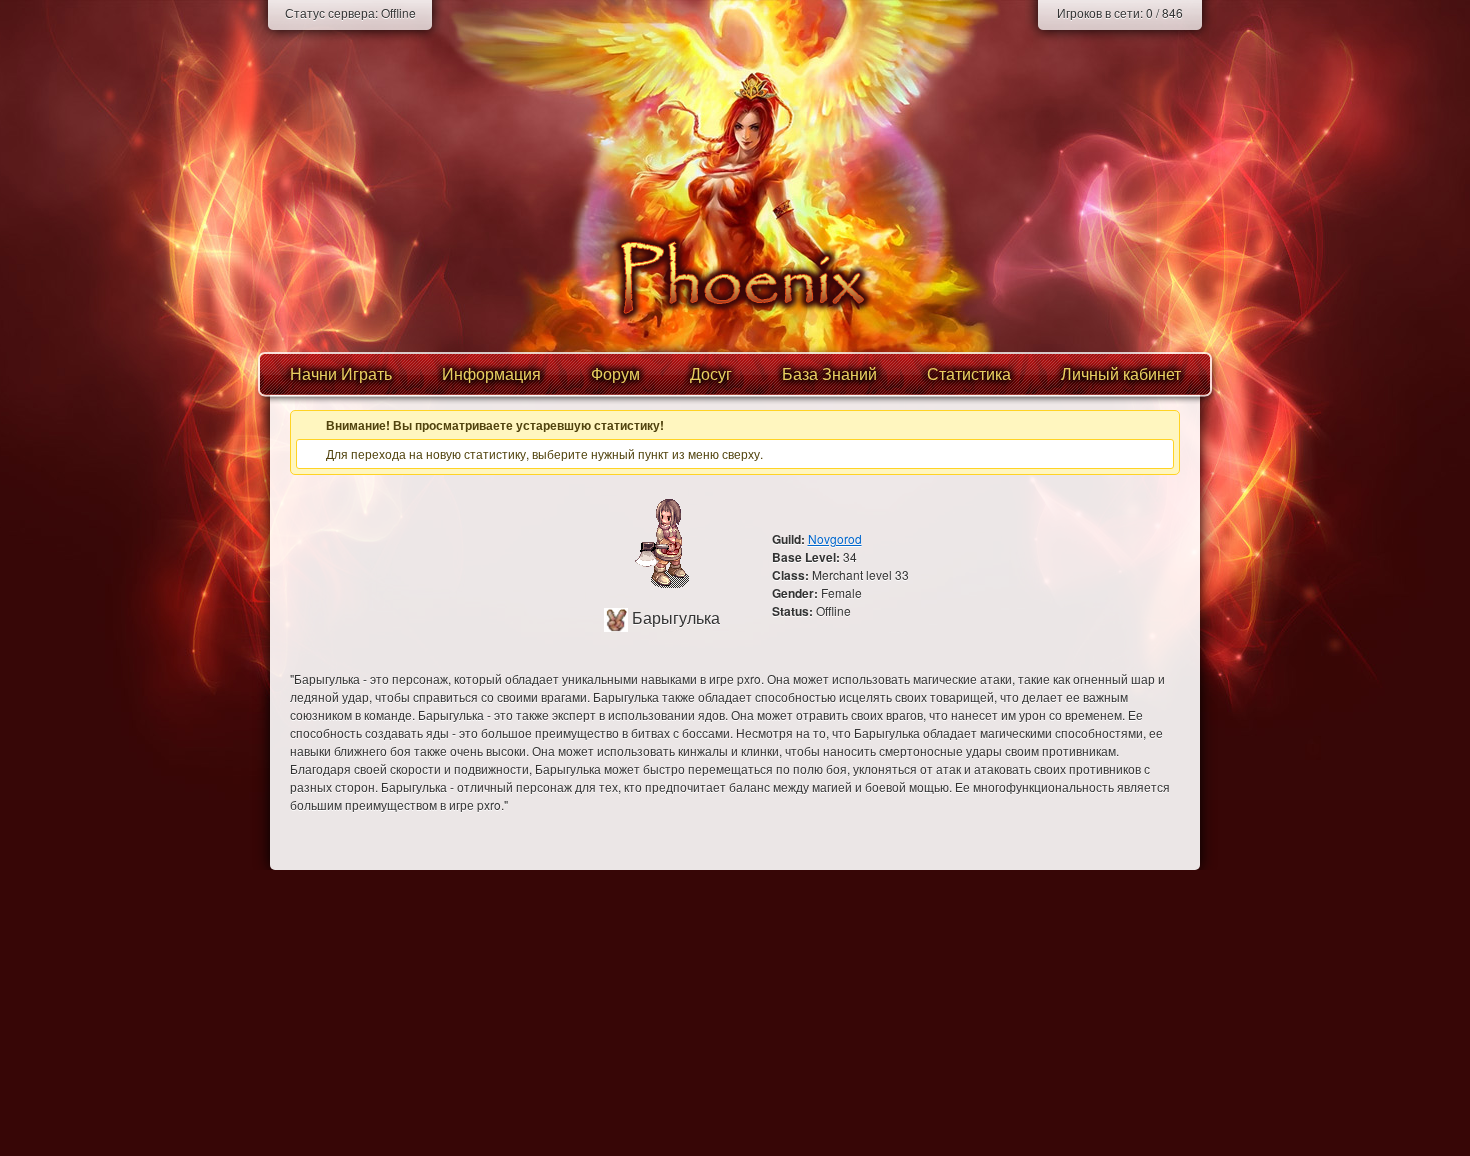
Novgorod (835, 538)
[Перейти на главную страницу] (735, 277)
